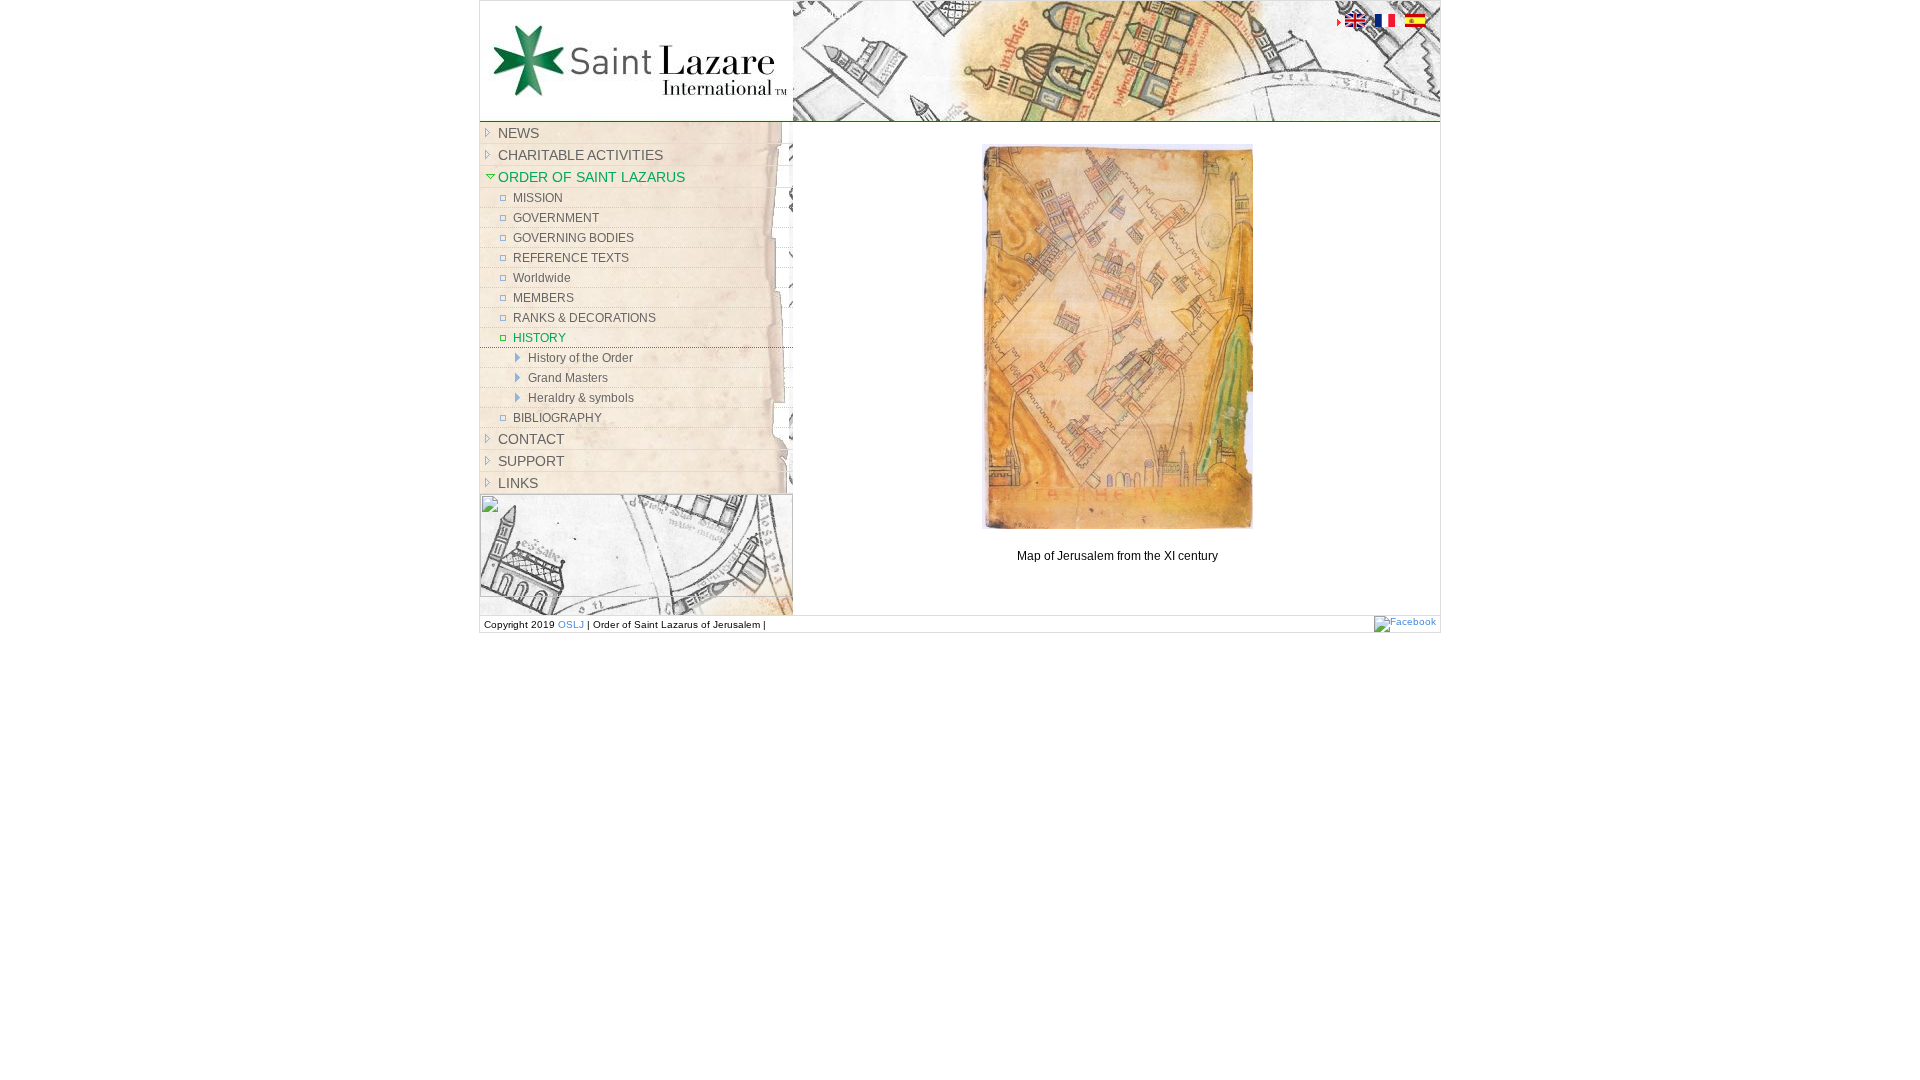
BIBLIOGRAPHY (557, 418)
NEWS (518, 133)
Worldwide (542, 278)
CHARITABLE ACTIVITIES (580, 155)
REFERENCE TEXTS (571, 258)
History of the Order (580, 358)
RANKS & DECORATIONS (584, 318)
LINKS (518, 483)
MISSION (538, 198)
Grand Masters (568, 378)
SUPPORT (531, 461)
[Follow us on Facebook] (1405, 621)
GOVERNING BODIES (573, 238)
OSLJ (571, 624)
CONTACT (531, 439)
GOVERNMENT (556, 218)
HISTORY (539, 338)
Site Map (824, 14)
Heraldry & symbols (581, 398)
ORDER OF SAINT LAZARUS (591, 177)
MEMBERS (543, 298)
